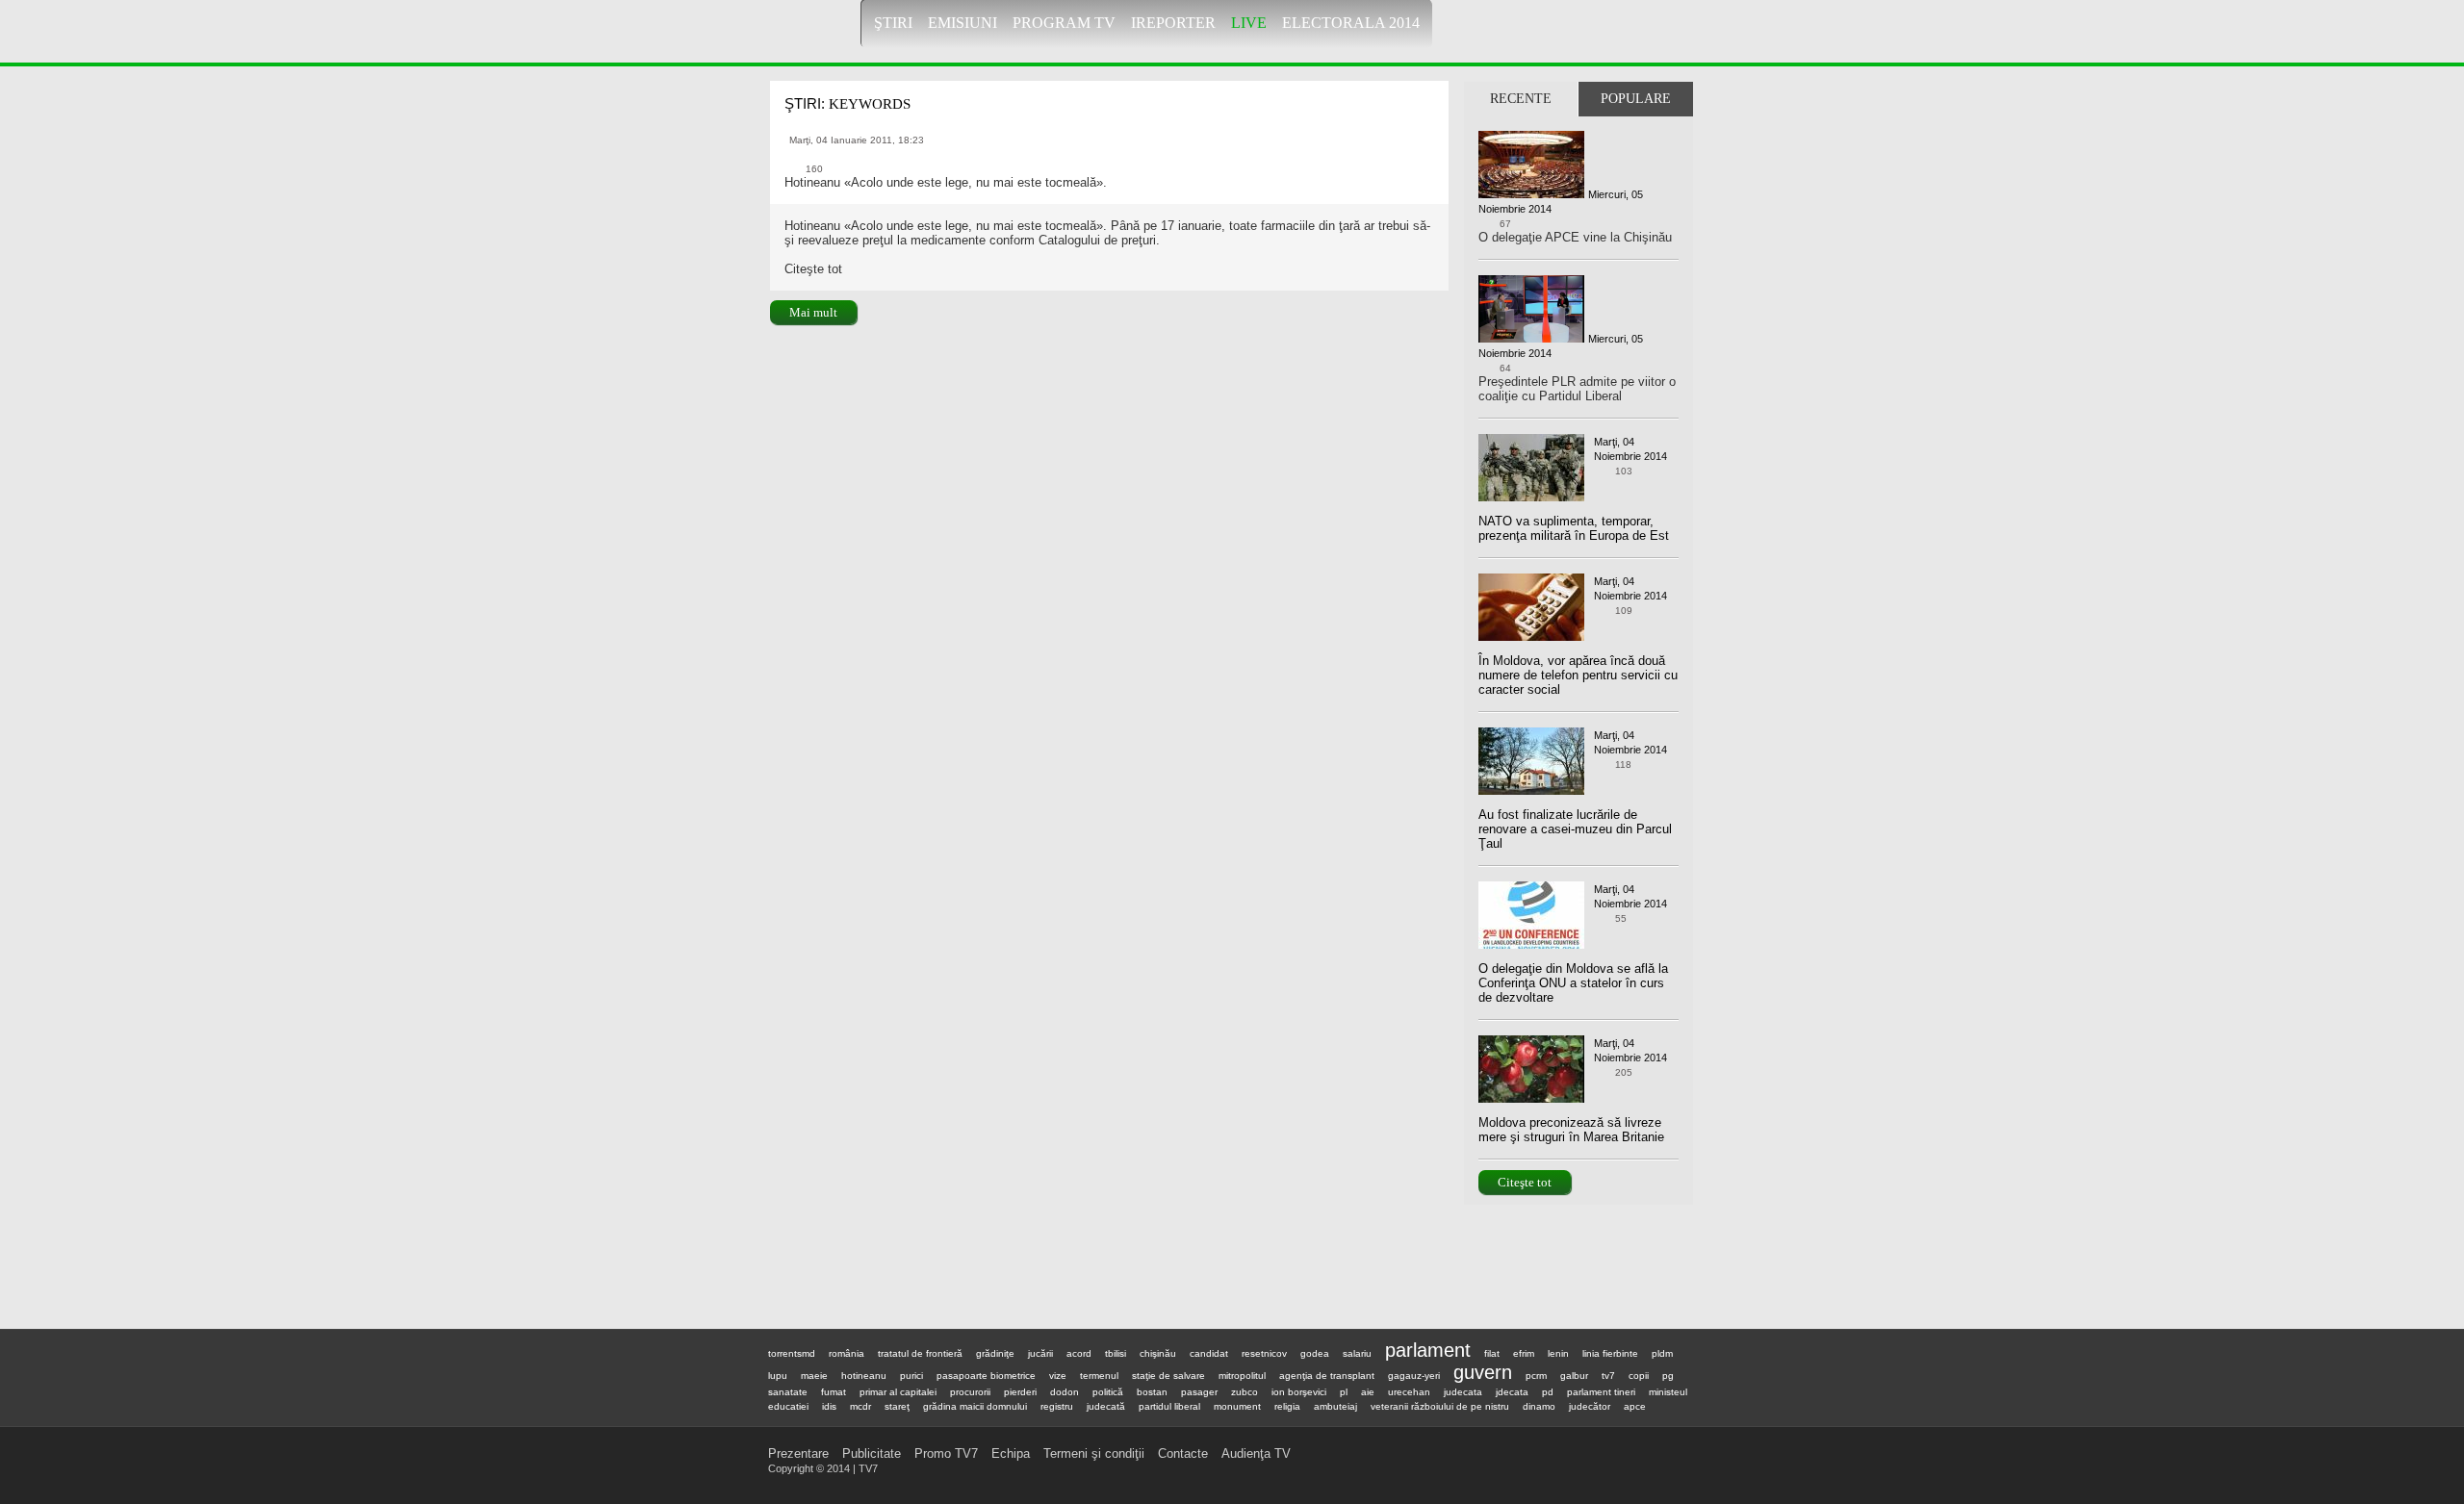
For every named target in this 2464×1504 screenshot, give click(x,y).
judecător (1590, 1406)
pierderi (1020, 1392)
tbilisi (1116, 1353)
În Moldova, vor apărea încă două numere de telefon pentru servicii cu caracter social (1578, 675)
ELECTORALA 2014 (1351, 23)
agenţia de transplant (1327, 1376)
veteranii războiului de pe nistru (1440, 1406)
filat (1492, 1353)
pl (1344, 1392)
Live (1249, 23)
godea (1315, 1353)
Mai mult (813, 312)
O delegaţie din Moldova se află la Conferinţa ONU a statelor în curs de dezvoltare (1573, 983)
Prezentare (798, 1453)
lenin (1558, 1353)
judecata (1463, 1392)
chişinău (1158, 1353)
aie (1368, 1392)
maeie (814, 1376)
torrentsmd (792, 1353)
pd (1548, 1392)
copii (1639, 1376)
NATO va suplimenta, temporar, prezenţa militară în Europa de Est (1574, 528)
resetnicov (1264, 1353)
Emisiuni (962, 23)
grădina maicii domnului (975, 1406)
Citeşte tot (1525, 1182)
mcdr (860, 1406)
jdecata (1512, 1392)
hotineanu (864, 1376)
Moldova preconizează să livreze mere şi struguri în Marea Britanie (1571, 1130)
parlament (1428, 1350)
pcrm (1536, 1376)
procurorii (970, 1392)
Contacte (1183, 1453)
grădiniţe (995, 1353)
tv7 (1608, 1376)
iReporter (1173, 23)
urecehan (1409, 1392)
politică (1108, 1392)
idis (829, 1406)
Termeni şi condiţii (1094, 1453)
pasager (1199, 1392)
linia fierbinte (1610, 1353)
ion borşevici (1299, 1392)
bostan (1152, 1392)
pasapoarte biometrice (986, 1376)
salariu (1357, 1353)
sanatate (788, 1392)
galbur (1574, 1376)
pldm (1662, 1353)
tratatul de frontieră (920, 1353)
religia (1287, 1406)
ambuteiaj (1335, 1406)
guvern (1483, 1372)
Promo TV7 (946, 1453)
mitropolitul (1242, 1376)
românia (847, 1353)
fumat (834, 1392)
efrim (1524, 1353)
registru (1057, 1406)
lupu (778, 1376)
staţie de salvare (1168, 1376)
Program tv (1064, 23)
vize (1058, 1376)
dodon (1065, 1392)
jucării (1040, 1353)
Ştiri (893, 23)
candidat (1209, 1353)
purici (911, 1376)
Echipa (1011, 1453)
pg (1668, 1376)
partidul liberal (1169, 1406)
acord (1079, 1353)
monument (1237, 1406)
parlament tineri (1601, 1392)
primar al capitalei (898, 1392)
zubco (1245, 1392)
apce (1635, 1406)
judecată (1106, 1406)
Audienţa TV (1256, 1453)
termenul (1099, 1376)
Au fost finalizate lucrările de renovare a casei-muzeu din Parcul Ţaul (1575, 829)
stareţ (897, 1406)
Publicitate (872, 1453)
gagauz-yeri (1414, 1376)
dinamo (1539, 1406)
